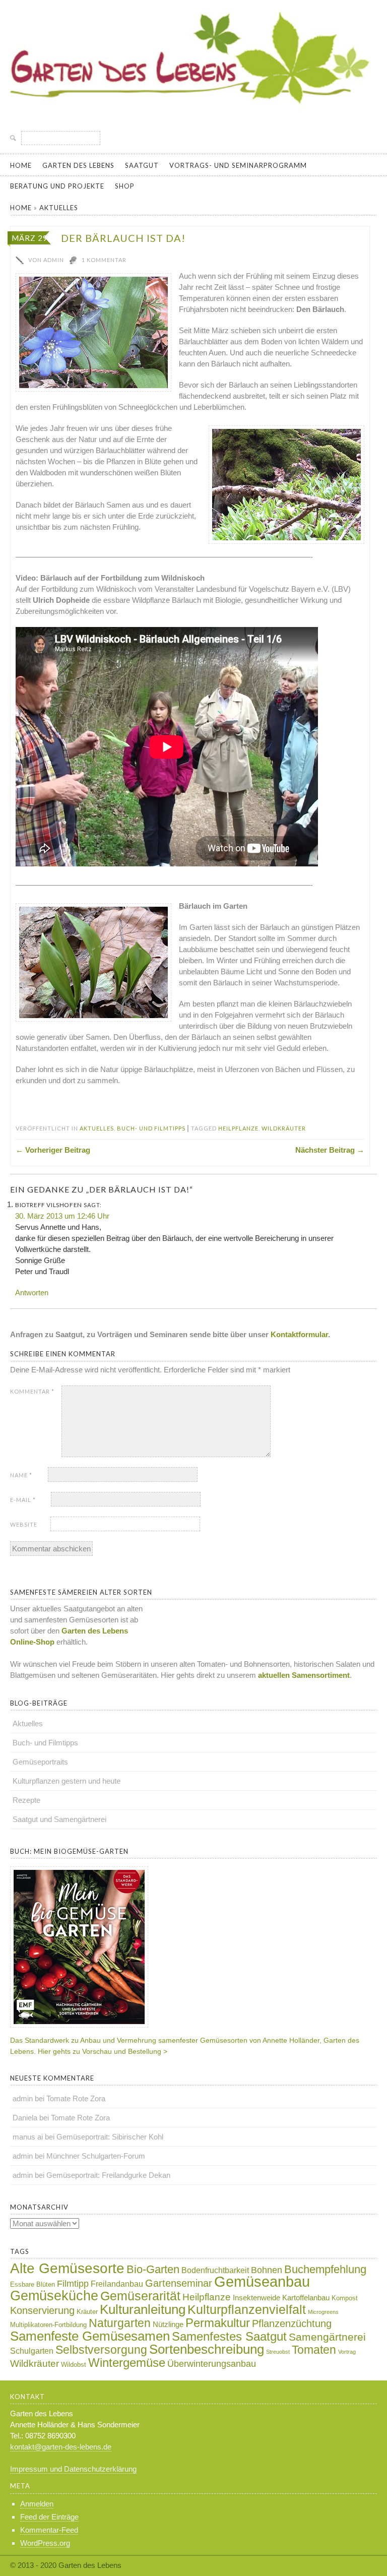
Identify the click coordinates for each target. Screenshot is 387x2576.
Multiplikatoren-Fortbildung (48, 2325)
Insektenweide (256, 2298)
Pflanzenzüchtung (292, 2323)
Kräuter (87, 2312)
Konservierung (42, 2310)
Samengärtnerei (327, 2337)
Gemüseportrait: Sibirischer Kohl (110, 2137)
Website (24, 1524)
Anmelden (37, 2504)
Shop (125, 186)
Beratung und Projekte (57, 186)
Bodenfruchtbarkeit (215, 2270)
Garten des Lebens (78, 165)
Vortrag (347, 2352)
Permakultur (218, 2323)
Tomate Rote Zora (76, 2098)
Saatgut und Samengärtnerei (59, 1819)
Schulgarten (32, 2351)
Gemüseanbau (262, 2281)
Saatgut (142, 165)
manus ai (28, 2137)
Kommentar (32, 1391)
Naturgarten (120, 2323)
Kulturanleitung (143, 2309)
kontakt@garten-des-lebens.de (61, 2447)
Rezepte (26, 1800)
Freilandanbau (117, 2284)
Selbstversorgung (101, 2350)
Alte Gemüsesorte (67, 2268)
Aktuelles (59, 208)
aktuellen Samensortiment (303, 1675)
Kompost (345, 2298)
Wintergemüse (127, 2363)
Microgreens (323, 2312)
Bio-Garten (153, 2269)
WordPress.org (45, 2543)
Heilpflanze (238, 1128)
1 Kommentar (104, 260)
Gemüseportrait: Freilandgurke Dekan (108, 2175)
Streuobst (278, 2352)
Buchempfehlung (325, 2269)
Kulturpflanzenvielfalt (247, 2309)
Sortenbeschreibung (207, 2349)
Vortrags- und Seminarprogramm (238, 165)
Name (21, 1475)
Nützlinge (168, 2324)
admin (23, 2098)
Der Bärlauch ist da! (123, 238)
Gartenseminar (179, 2283)
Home (21, 165)
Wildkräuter (284, 1128)
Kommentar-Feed (49, 2530)
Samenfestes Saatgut (229, 2336)
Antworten (32, 1293)
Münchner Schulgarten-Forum (96, 2156)
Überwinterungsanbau (212, 2364)
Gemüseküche (54, 2296)
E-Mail (23, 1500)
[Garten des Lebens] (193, 113)
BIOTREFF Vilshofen (49, 1205)
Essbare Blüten (33, 2284)
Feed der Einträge (49, 2517)
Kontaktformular (299, 1334)
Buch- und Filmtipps (151, 1128)
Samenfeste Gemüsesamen (90, 2336)
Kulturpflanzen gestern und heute (67, 1781)
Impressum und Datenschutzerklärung (73, 2469)
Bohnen (267, 2270)
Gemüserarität (140, 2296)
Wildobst (74, 2365)
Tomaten (314, 2350)
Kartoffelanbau (306, 2298)
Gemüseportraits (40, 1762)
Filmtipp (73, 2284)
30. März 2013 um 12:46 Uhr (62, 1216)
